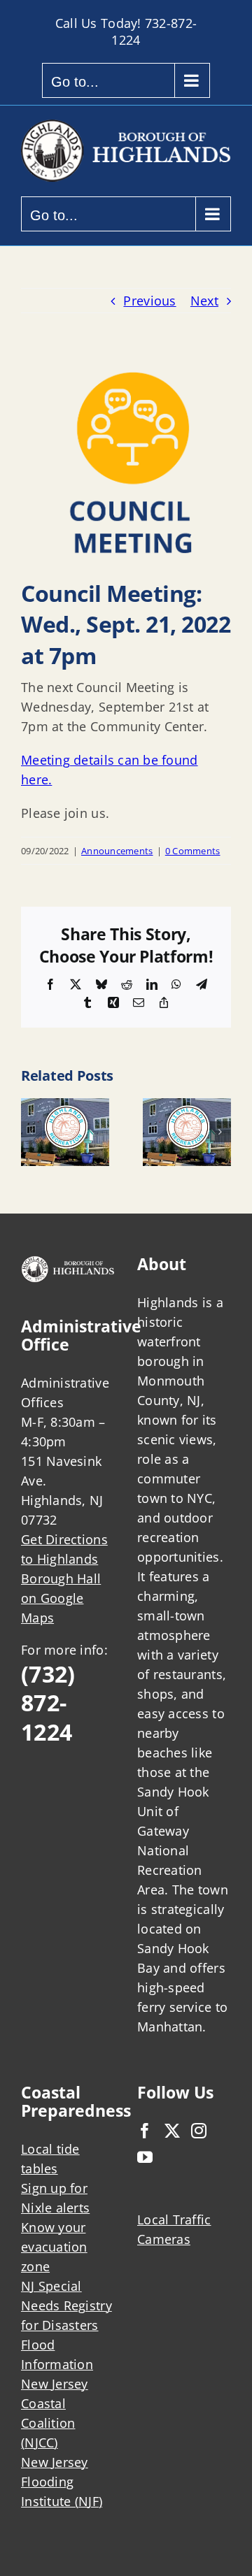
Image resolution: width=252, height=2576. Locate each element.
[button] (31, 1132)
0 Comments (193, 851)
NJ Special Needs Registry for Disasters (66, 2305)
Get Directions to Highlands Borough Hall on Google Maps (64, 1578)
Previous (149, 301)
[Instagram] (199, 2131)
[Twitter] (172, 2131)
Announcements (117, 851)
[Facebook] (145, 2131)
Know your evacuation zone (54, 2247)
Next (204, 301)
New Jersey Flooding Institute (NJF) (62, 2482)
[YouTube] (145, 2157)
